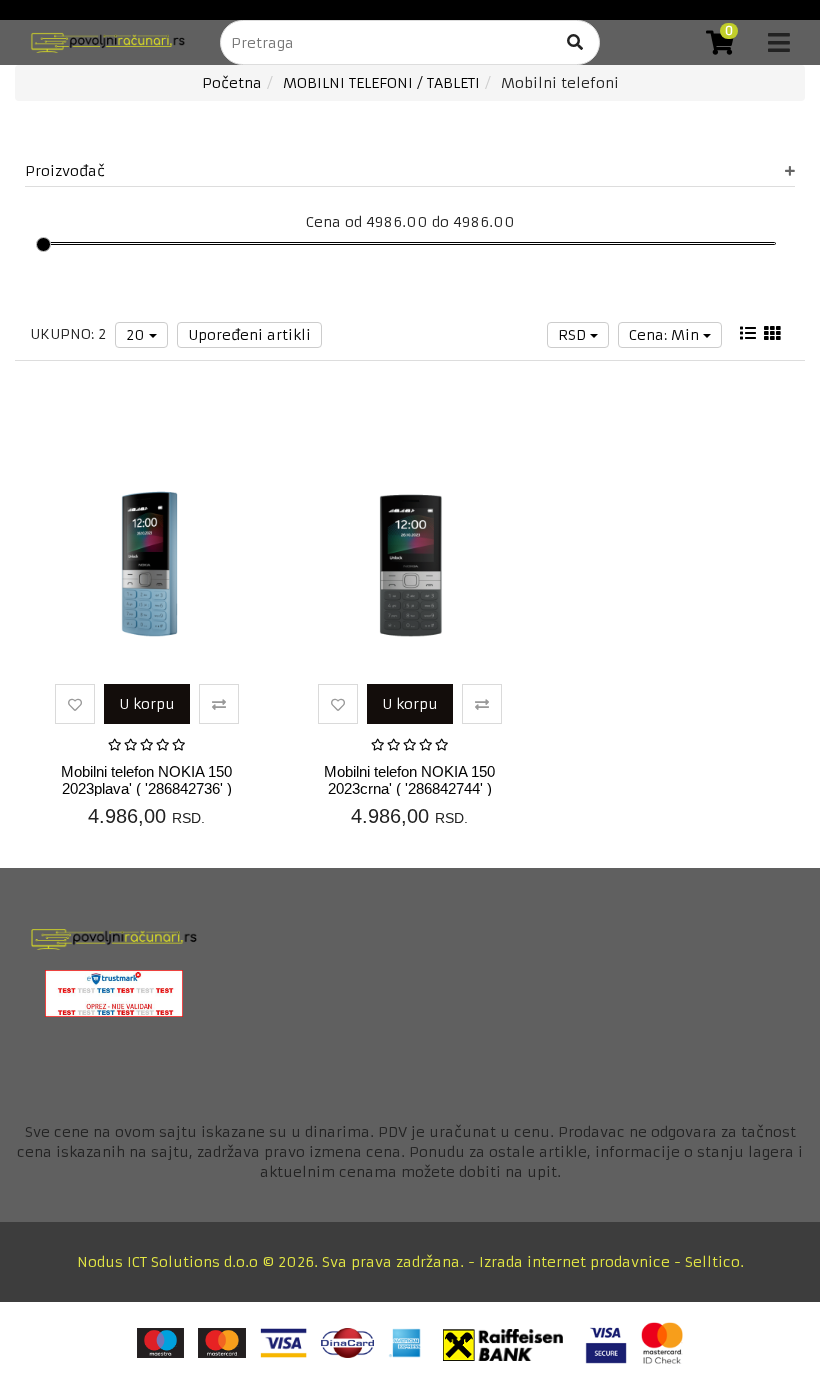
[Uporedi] (219, 704)
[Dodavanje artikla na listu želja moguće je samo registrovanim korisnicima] (75, 704)
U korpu (147, 704)
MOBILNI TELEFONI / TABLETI (381, 83)
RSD (574, 335)
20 (137, 335)
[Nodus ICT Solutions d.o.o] (102, 42)
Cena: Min (666, 335)
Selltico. (714, 1262)
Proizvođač (65, 171)
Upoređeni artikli (249, 335)
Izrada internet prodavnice (574, 1262)
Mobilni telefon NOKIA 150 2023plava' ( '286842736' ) (146, 780)
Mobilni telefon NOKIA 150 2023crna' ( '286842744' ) (409, 780)
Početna (232, 83)
